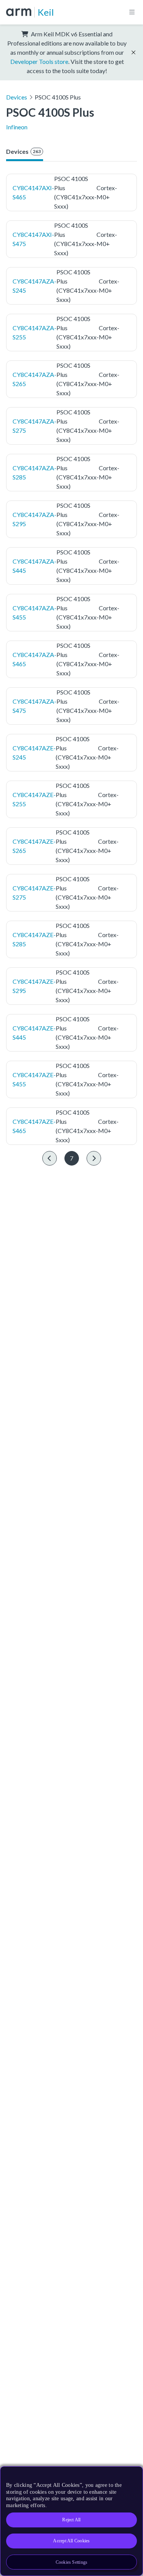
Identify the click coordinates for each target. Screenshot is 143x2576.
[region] (71, 2521)
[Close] (132, 2475)
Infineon (17, 127)
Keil (46, 12)
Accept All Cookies (71, 2541)
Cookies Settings (72, 2562)
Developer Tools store (39, 61)
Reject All (71, 2520)
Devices (17, 97)
